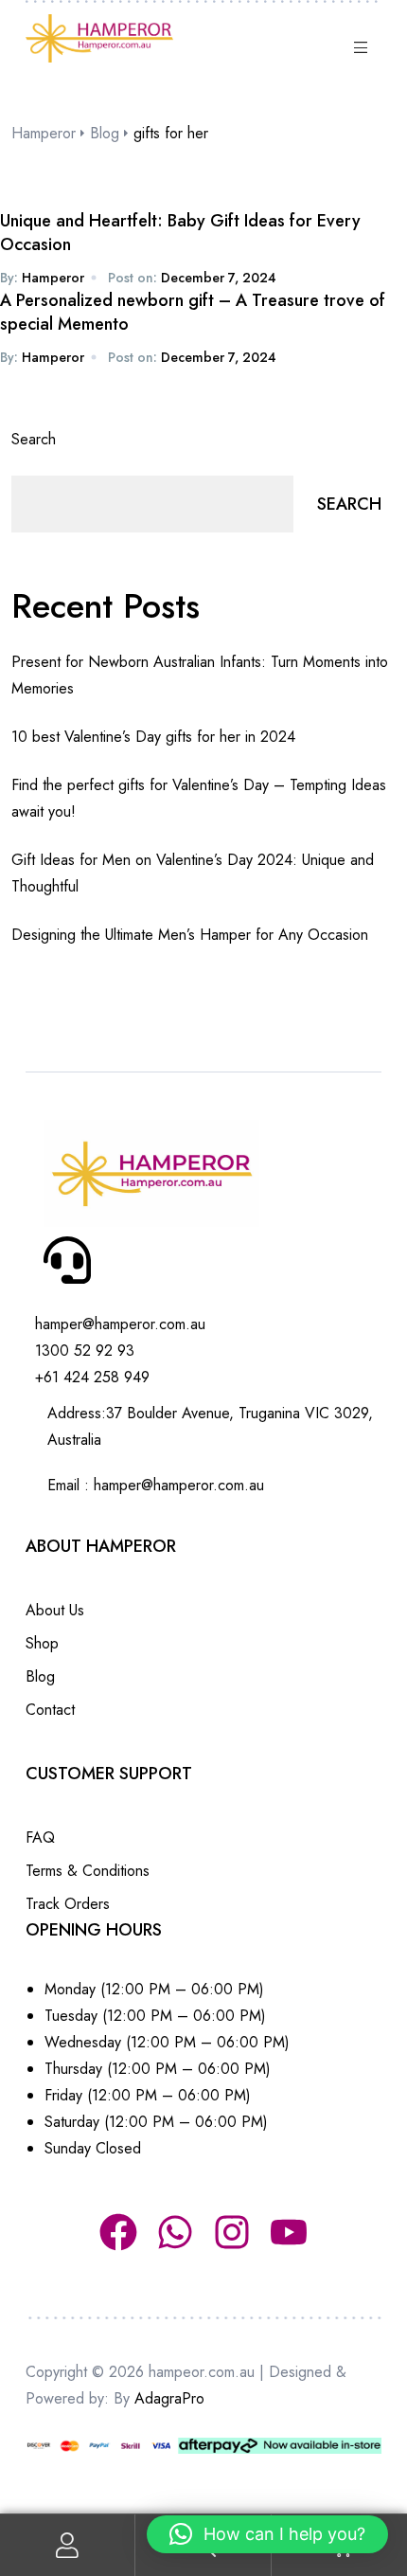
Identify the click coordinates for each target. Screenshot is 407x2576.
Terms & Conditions (88, 1871)
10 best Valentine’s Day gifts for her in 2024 (153, 737)
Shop (42, 1643)
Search (34, 439)
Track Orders (68, 1904)
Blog (40, 1676)
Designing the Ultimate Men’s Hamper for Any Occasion (190, 935)
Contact (50, 1710)
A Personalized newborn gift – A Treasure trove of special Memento (193, 313)
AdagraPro (169, 2398)
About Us (55, 1610)
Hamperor (53, 278)
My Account (68, 2545)
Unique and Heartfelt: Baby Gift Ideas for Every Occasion (180, 233)
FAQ (40, 1837)
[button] (267, 2534)
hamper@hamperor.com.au (179, 1485)
